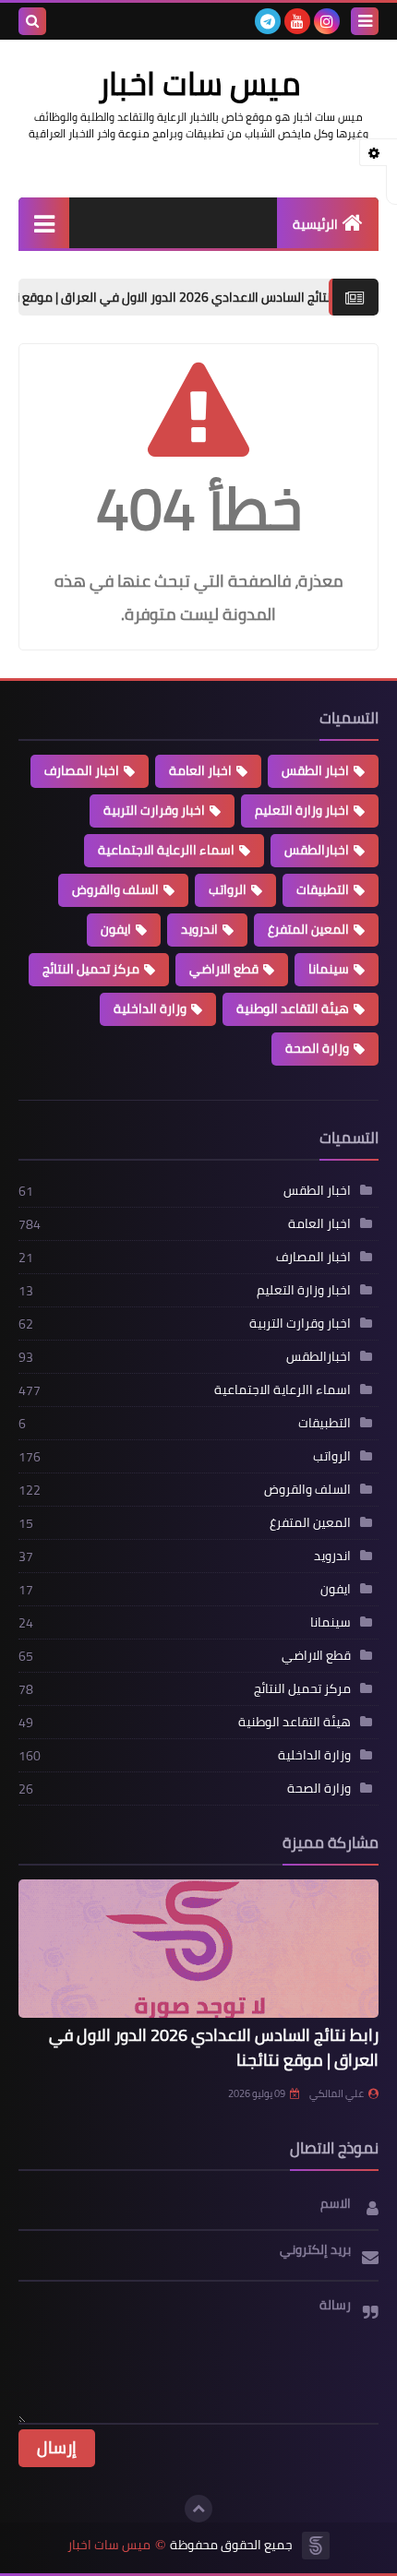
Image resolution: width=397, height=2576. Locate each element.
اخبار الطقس (315, 770)
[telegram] (268, 21)
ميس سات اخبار (109, 2545)
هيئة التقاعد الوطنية (293, 1008)
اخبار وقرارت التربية (154, 810)
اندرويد (199, 929)
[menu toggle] (365, 21)
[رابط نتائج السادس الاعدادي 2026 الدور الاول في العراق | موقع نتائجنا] (198, 1949)
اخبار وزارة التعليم (302, 810)
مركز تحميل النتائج (91, 969)
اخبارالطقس (317, 850)
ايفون (116, 929)
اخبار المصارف (82, 770)
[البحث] (32, 21)
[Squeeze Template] (316, 2546)
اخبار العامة (200, 770)
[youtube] (297, 21)
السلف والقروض (115, 889)
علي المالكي (337, 2093)
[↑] (198, 2509)
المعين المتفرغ (308, 929)
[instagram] (327, 21)
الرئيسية (315, 224)
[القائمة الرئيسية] (44, 223)
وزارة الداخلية (150, 1008)
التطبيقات (323, 889)
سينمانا (329, 969)
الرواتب (228, 889)
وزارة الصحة (317, 1048)
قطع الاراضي (224, 969)
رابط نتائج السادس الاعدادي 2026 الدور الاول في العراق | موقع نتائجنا (214, 2047)
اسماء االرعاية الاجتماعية (166, 850)
